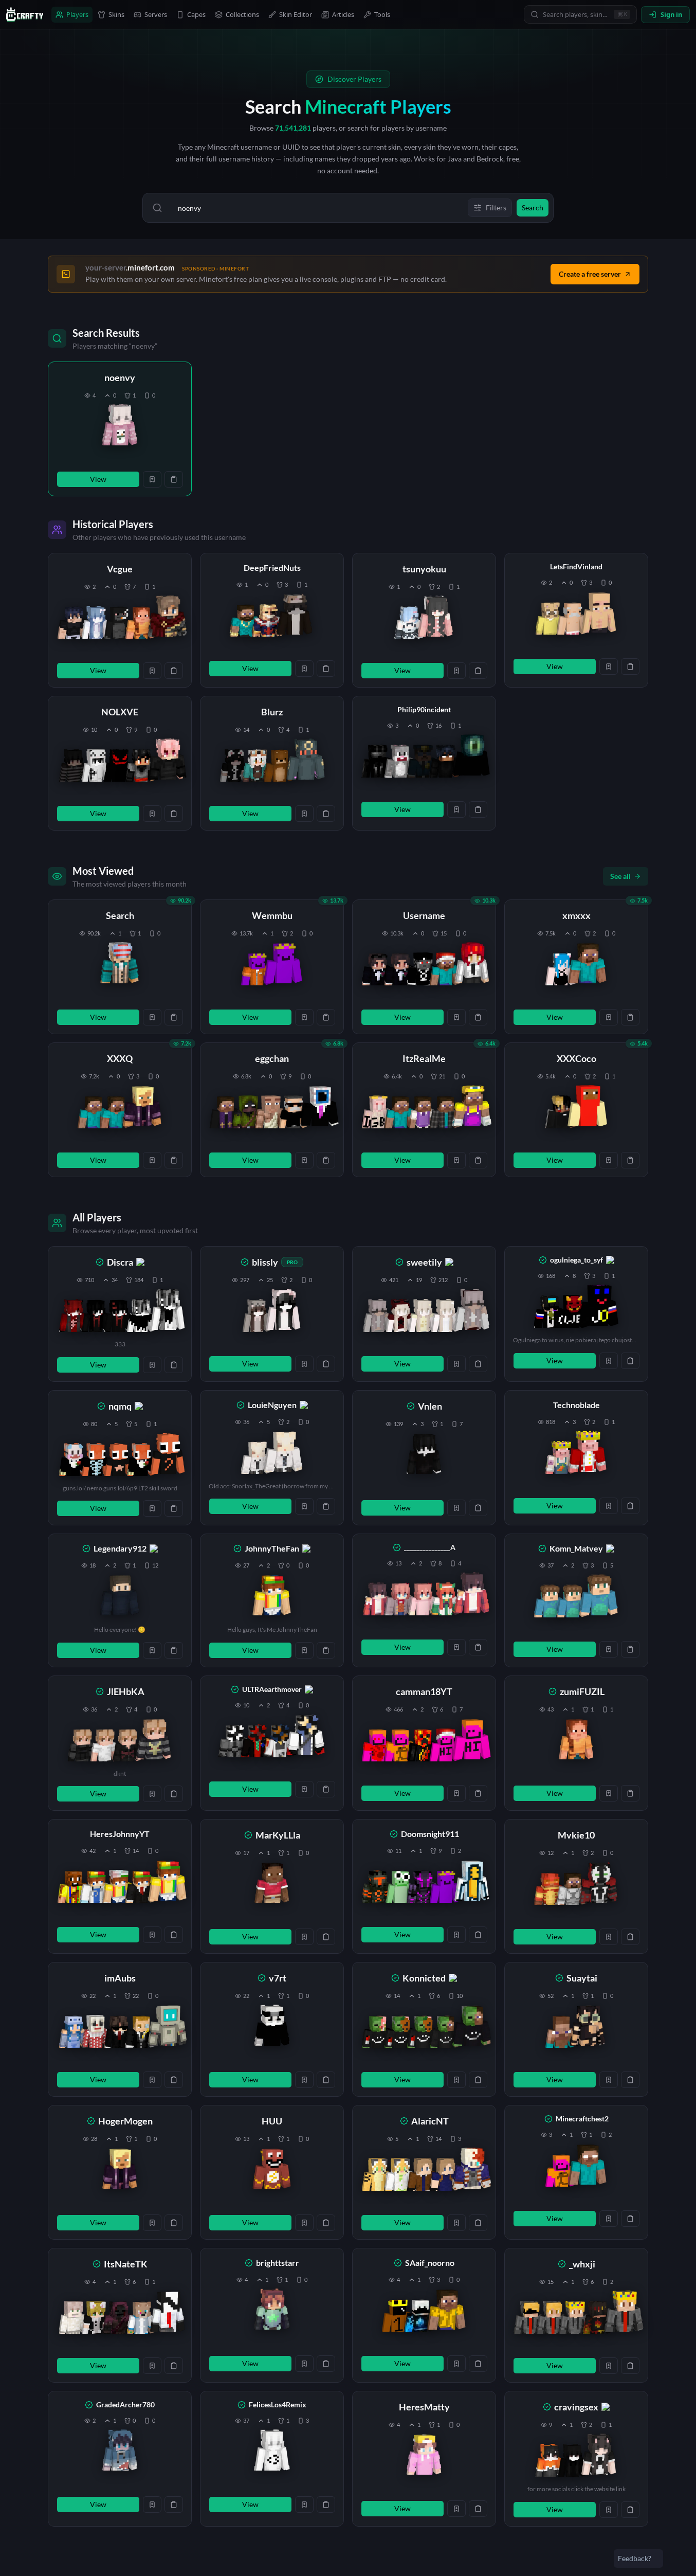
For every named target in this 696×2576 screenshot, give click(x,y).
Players (77, 14)
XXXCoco (576, 1058)
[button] (120, 429)
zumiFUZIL (582, 1691)
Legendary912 (120, 1548)
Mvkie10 (576, 1835)
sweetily (424, 1262)
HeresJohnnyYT (120, 1834)
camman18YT (424, 1691)
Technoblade (576, 1405)
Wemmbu (272, 915)
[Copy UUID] (174, 479)
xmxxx (576, 915)
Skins (116, 14)
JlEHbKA (126, 1691)
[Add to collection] (152, 479)
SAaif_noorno (430, 2263)
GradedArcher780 (125, 2404)
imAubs (120, 1978)
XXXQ (120, 1058)
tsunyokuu (424, 569)
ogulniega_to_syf (576, 1260)
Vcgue (120, 569)
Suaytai (582, 1978)
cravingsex (576, 2407)
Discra (120, 1262)
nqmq (120, 1406)
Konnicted (424, 1978)
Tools (382, 14)
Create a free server (590, 274)
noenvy (120, 377)
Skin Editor (296, 14)
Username (424, 915)
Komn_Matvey (576, 1548)
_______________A (430, 1547)
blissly (265, 1262)
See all (620, 876)
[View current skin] (120, 427)
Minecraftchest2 (582, 2119)
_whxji (582, 2264)
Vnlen (430, 1406)
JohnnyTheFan (272, 1548)
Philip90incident (424, 709)
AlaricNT (430, 2121)
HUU (272, 2121)
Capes (196, 14)
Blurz (272, 712)
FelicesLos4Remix (278, 2404)
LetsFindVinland (576, 566)
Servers (156, 14)
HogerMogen (125, 2121)
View (98, 479)
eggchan (272, 1058)
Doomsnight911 (430, 1834)
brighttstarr (278, 2263)
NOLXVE (120, 712)
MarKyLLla (278, 1835)
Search (120, 915)
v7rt (278, 1978)
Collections (242, 14)
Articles (343, 14)
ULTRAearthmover (272, 1689)
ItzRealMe (424, 1058)
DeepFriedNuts (272, 568)
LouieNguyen (272, 1405)
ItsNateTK (126, 2264)
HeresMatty (424, 2407)
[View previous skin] (73, 622)
